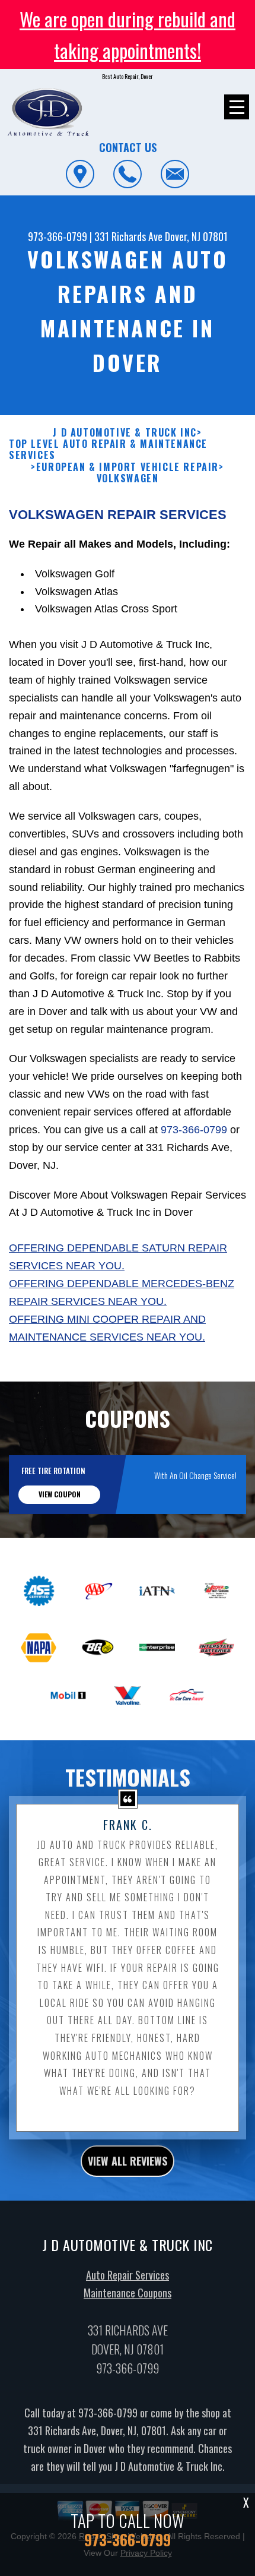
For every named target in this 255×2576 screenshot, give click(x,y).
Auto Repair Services (128, 2275)
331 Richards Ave (128, 236)
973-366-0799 (58, 236)
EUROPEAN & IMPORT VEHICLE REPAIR (128, 467)
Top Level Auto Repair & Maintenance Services (108, 450)
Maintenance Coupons (128, 2293)
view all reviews (128, 2161)
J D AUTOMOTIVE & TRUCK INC (125, 433)
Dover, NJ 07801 (196, 236)
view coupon (60, 1494)
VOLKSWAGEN (128, 478)
